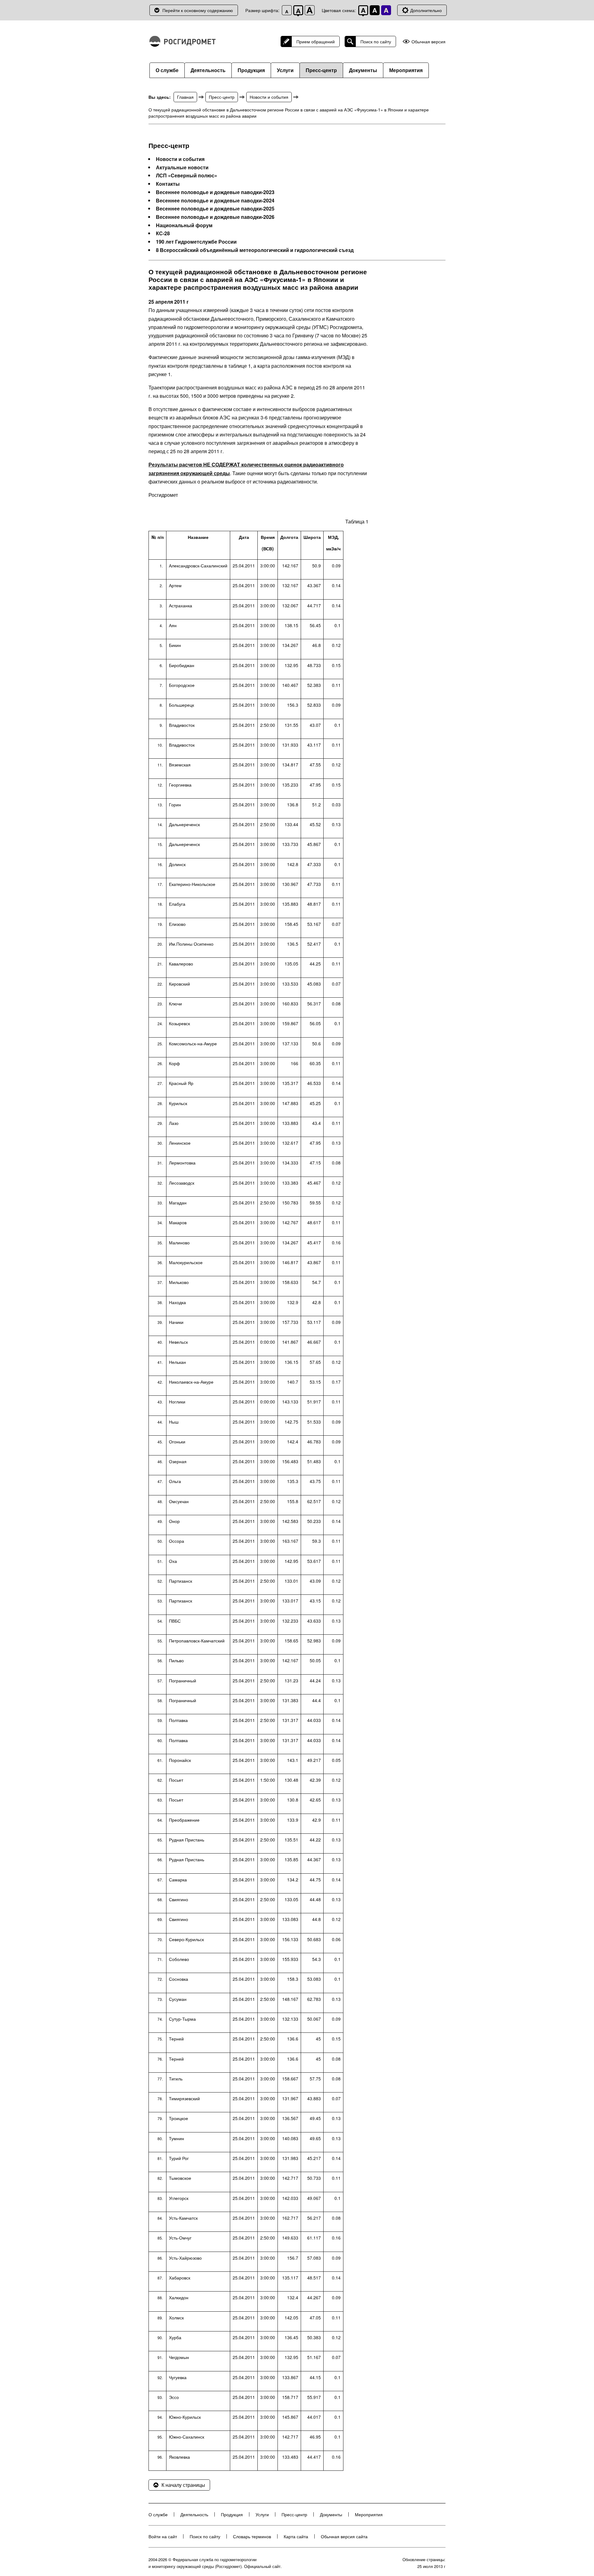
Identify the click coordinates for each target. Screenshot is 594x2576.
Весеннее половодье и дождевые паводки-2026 (215, 217)
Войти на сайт (163, 2536)
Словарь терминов (252, 2536)
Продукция (251, 70)
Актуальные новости (182, 167)
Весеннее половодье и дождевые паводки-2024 (215, 201)
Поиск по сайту (376, 41)
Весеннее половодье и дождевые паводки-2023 (215, 192)
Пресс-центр (321, 70)
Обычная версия (428, 42)
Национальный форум (184, 225)
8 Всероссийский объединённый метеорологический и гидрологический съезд (255, 250)
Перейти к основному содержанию (198, 10)
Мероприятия (406, 70)
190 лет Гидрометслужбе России (196, 242)
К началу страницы (183, 2485)
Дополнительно (426, 10)
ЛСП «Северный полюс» (187, 176)
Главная (185, 97)
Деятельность (208, 70)
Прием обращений (316, 41)
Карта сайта (296, 2536)
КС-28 (163, 233)
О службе (167, 70)
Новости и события (269, 97)
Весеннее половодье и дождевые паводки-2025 (215, 209)
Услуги (285, 70)
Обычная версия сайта (344, 2536)
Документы (363, 70)
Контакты (168, 184)
